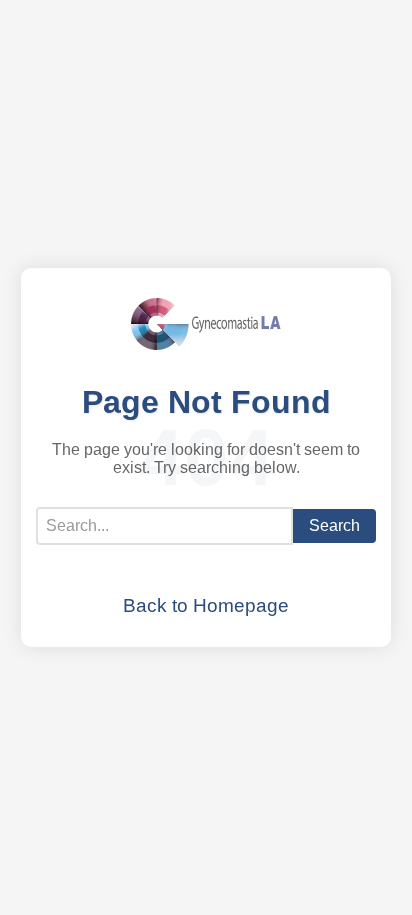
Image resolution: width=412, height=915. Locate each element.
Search (334, 525)
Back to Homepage (206, 605)
